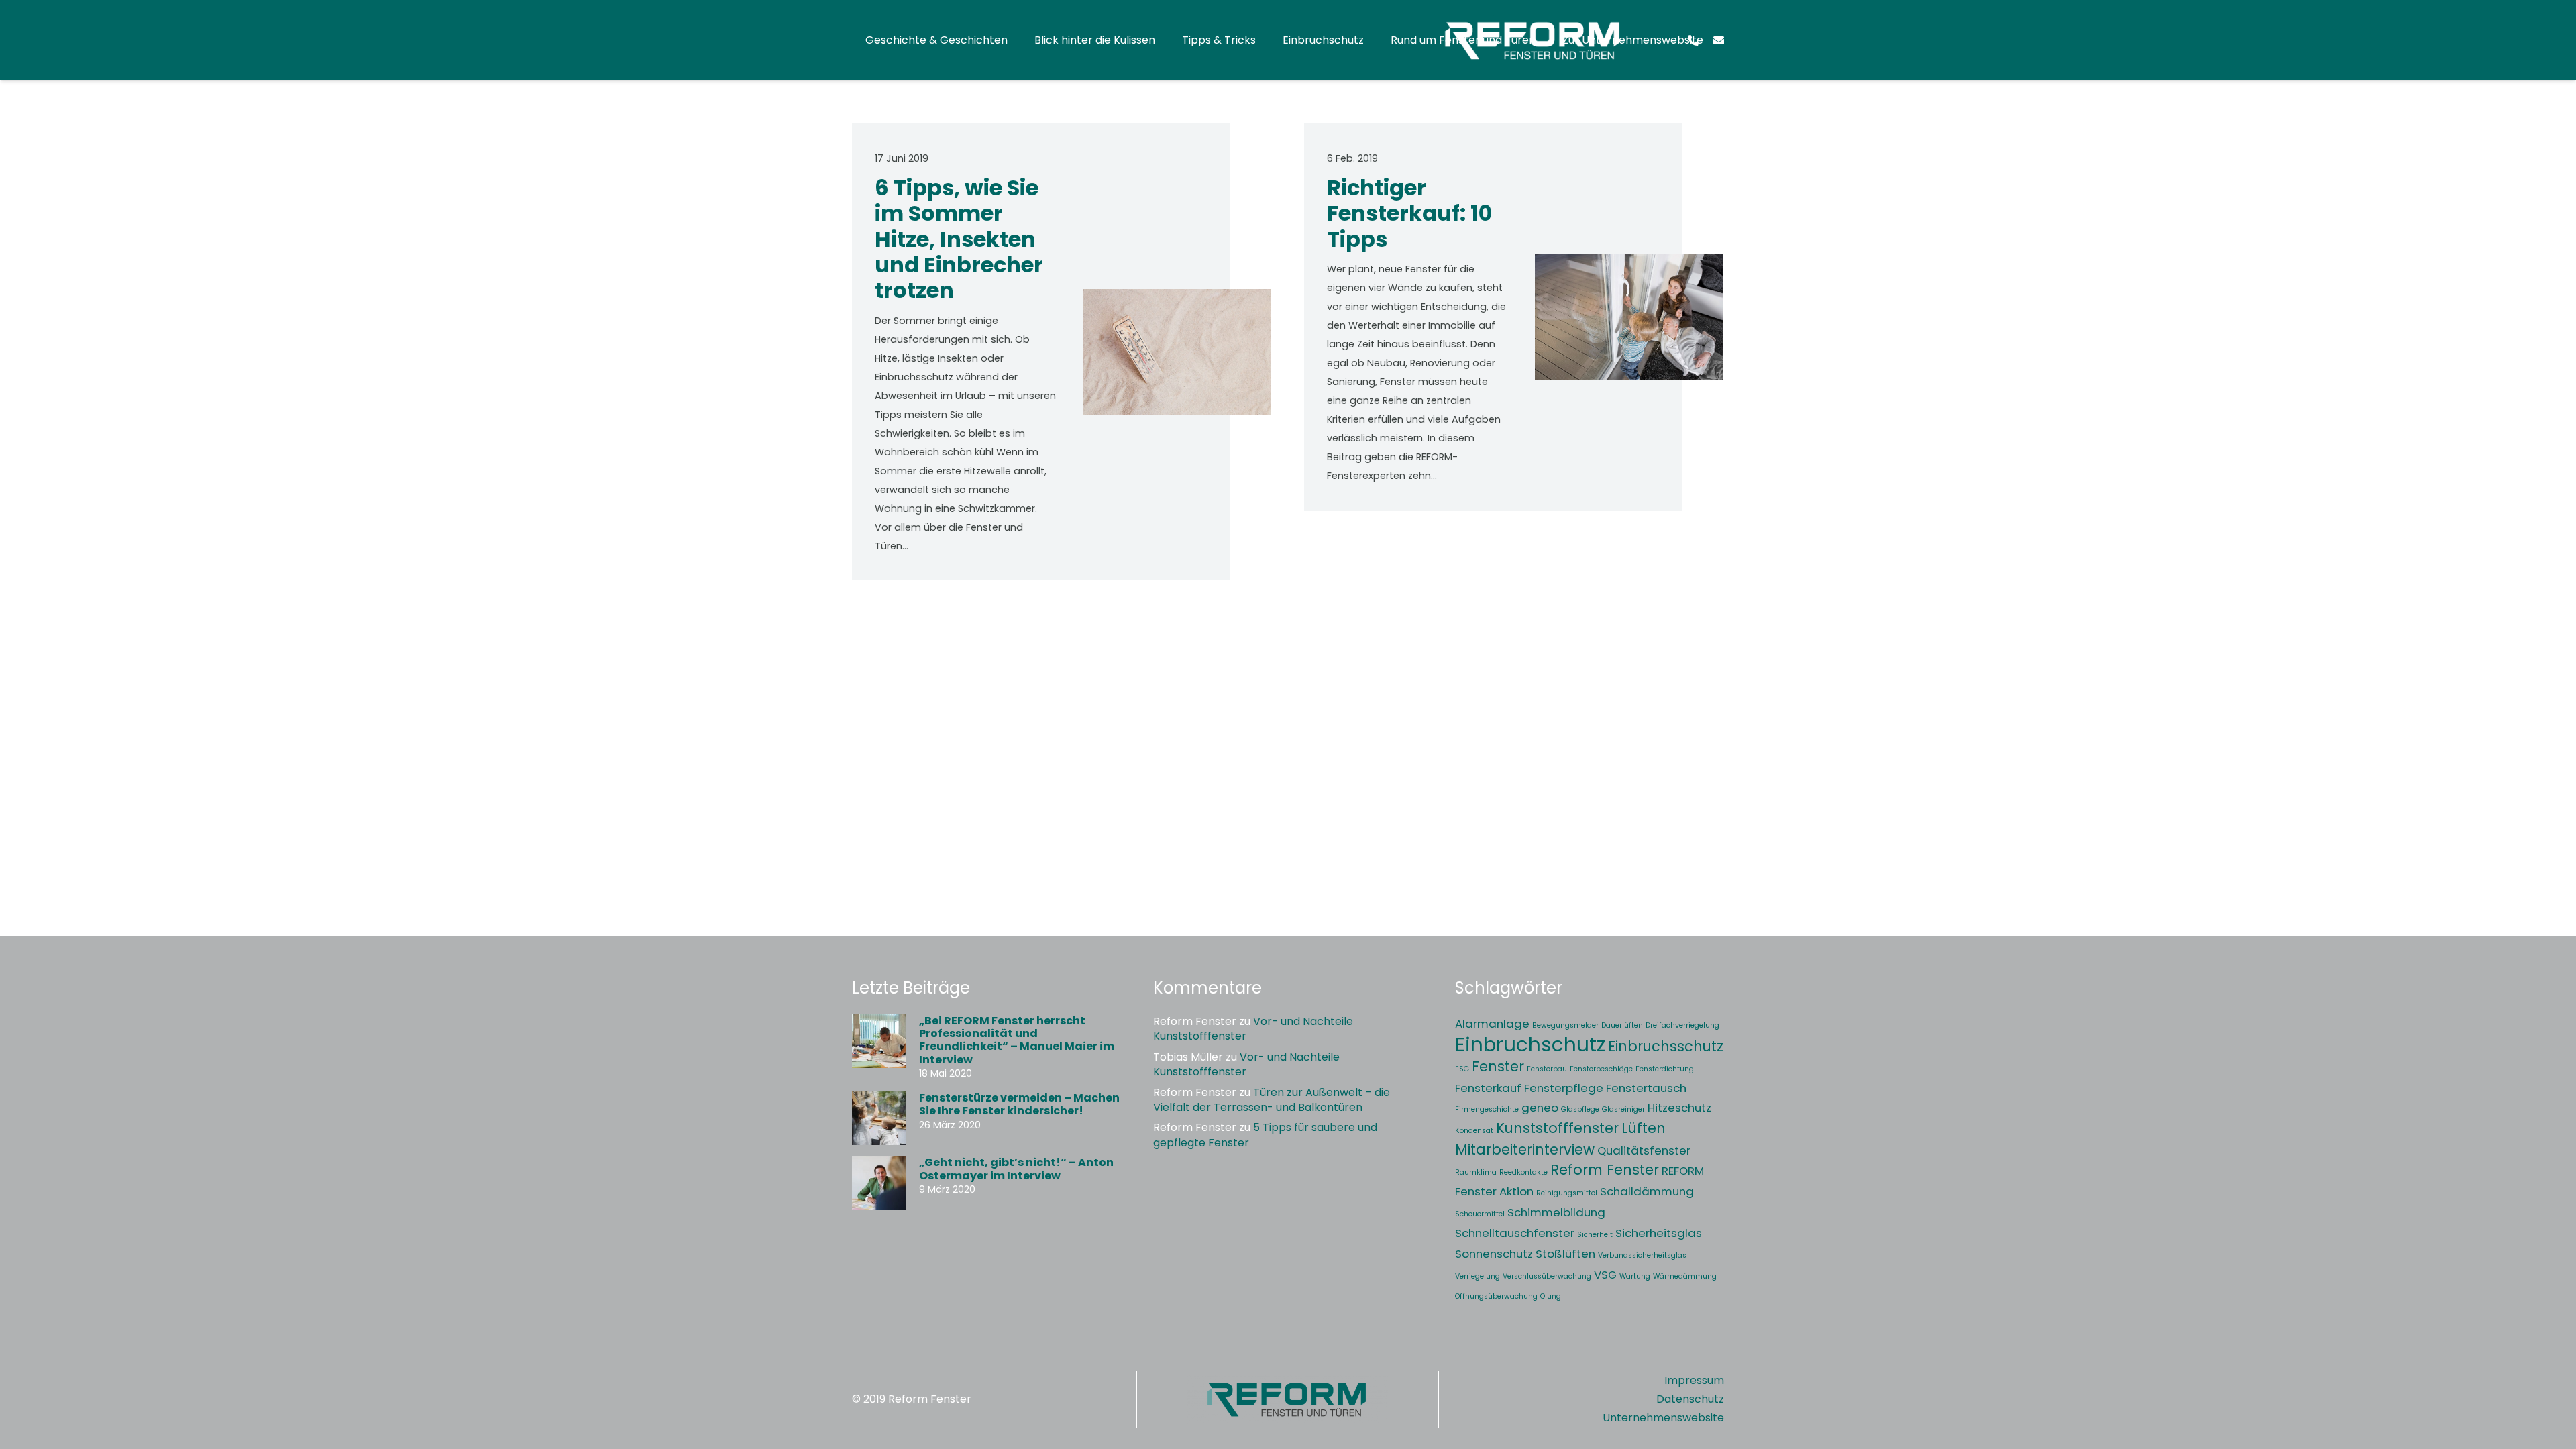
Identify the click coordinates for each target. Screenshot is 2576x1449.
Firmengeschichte (1487, 1109)
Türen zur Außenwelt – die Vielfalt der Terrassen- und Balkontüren (1272, 1100)
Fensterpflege (1564, 1088)
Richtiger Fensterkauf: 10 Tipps (1409, 213)
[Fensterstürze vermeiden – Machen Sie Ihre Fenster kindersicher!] (879, 1118)
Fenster (1498, 1066)
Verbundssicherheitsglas (1642, 1255)
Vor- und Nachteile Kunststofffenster (1253, 1029)
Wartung (1635, 1276)
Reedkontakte (1523, 1172)
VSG (1605, 1275)
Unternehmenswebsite (1663, 1418)
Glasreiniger (1623, 1109)
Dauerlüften (1622, 1025)
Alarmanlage (1492, 1024)
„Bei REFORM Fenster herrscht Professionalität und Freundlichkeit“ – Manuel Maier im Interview (1017, 1040)
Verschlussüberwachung (1547, 1276)
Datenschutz (1690, 1399)
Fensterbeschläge (1601, 1069)
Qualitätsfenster (1644, 1150)
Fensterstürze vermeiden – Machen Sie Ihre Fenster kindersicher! (1019, 1104)
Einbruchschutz (1530, 1044)
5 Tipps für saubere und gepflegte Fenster (1265, 1135)
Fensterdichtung (1665, 1069)
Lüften (1644, 1128)
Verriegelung (1478, 1276)
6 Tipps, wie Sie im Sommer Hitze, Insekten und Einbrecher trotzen (959, 239)
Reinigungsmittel (1567, 1193)
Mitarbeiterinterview (1525, 1149)
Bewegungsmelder (1565, 1025)
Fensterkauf (1488, 1088)
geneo (1540, 1108)
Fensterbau (1547, 1069)
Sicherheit (1595, 1235)
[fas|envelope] (1719, 40)
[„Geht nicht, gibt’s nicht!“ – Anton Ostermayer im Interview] (879, 1183)
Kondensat (1474, 1131)
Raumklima (1476, 1172)
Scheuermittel (1480, 1214)
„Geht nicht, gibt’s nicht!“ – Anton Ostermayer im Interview (1016, 1169)
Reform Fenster (1605, 1170)
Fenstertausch (1646, 1088)
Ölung (1551, 1296)
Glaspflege (1580, 1109)
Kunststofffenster (1557, 1128)
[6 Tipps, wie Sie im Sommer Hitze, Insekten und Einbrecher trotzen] (1177, 352)
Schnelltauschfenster (1515, 1233)
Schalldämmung (1647, 1191)
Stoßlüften (1565, 1254)
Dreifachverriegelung (1682, 1025)
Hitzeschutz (1679, 1108)
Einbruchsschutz (1666, 1046)
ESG (1462, 1069)
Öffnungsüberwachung (1496, 1296)
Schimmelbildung (1556, 1212)
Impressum (1694, 1380)
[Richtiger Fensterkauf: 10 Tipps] (1629, 317)
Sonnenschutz (1494, 1254)
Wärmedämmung (1685, 1276)
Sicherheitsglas (1659, 1233)
